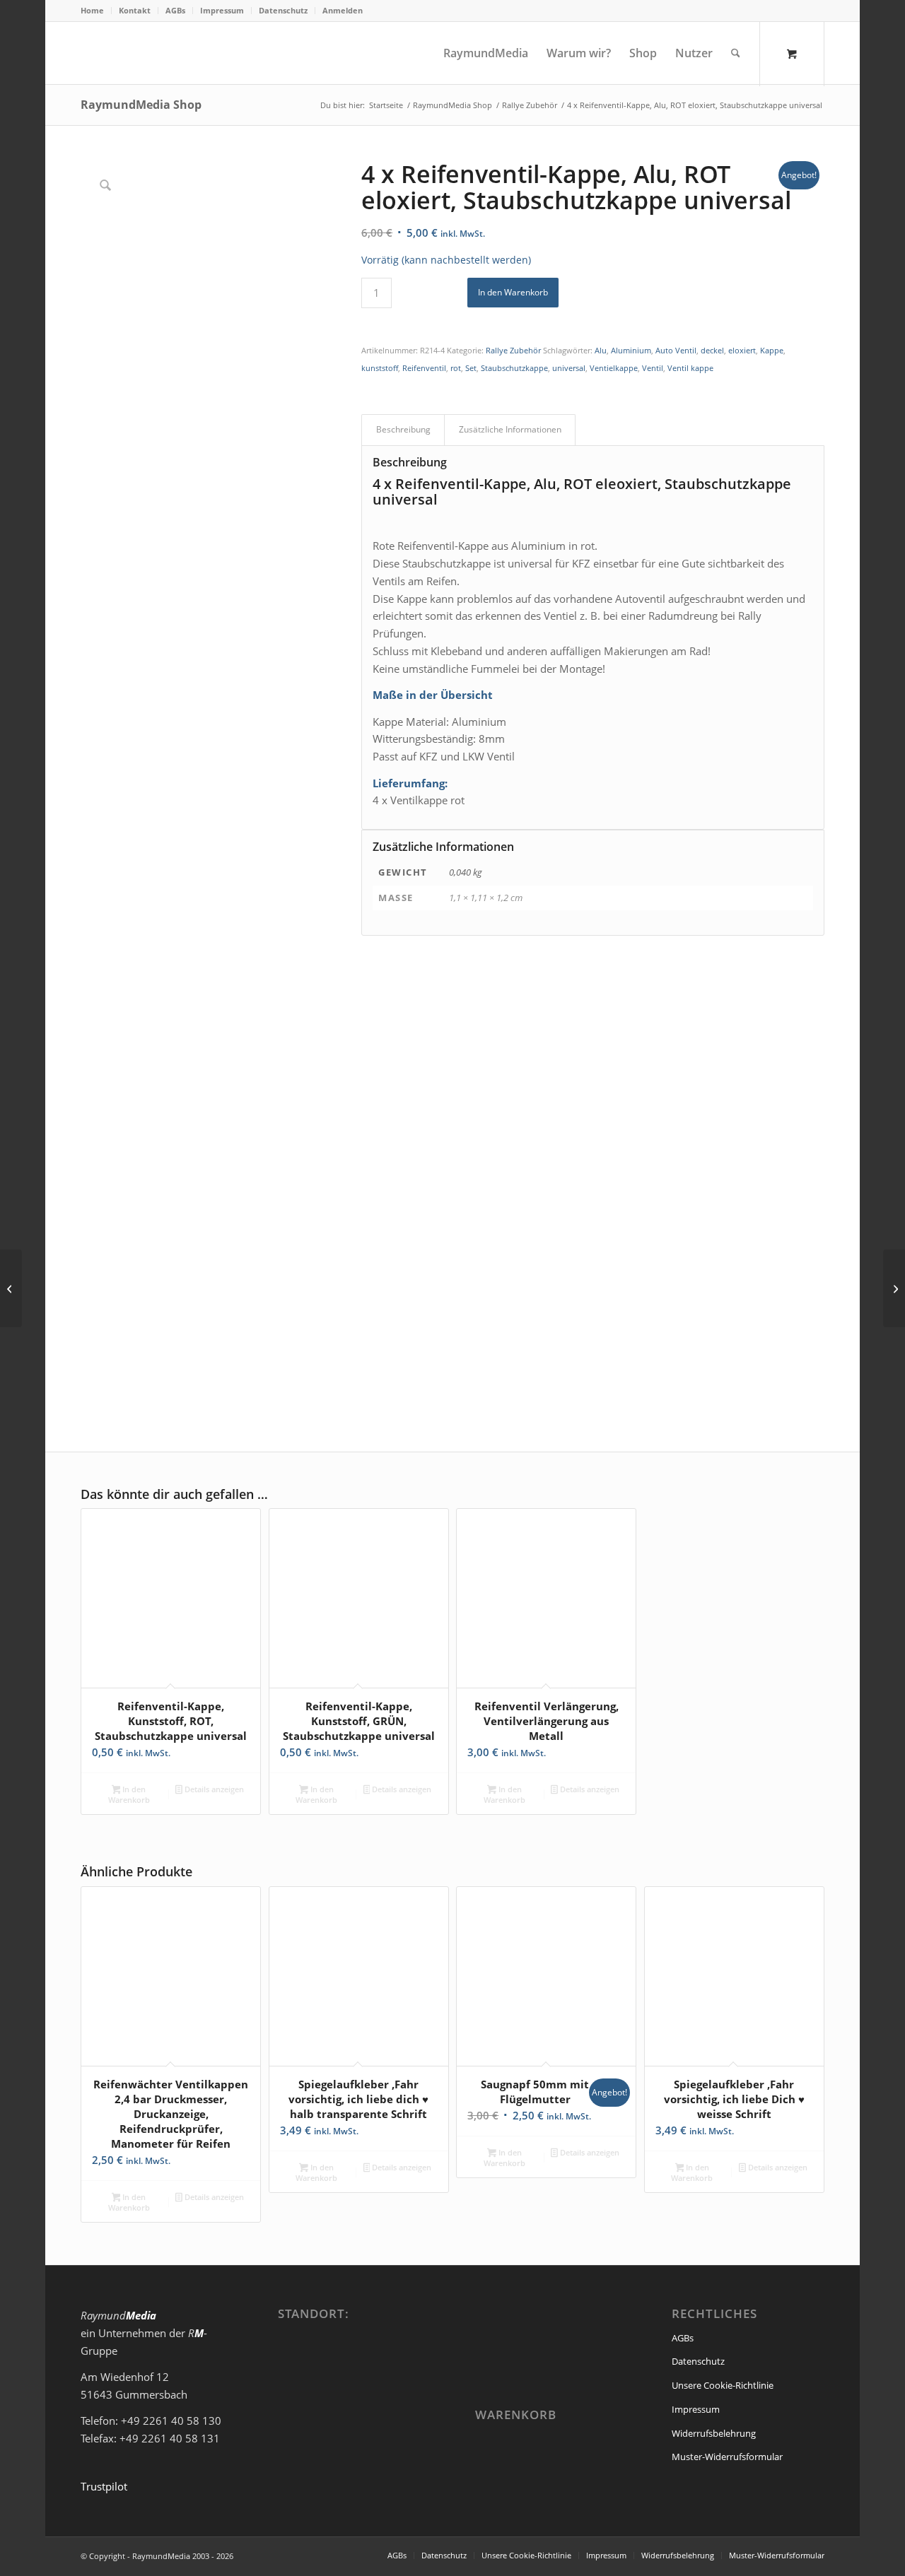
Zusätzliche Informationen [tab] (510, 429)
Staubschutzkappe (514, 368)
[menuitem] (96, 11)
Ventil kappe (690, 368)
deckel (712, 350)
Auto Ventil (676, 350)
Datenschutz (283, 10)
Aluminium (631, 350)
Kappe (772, 350)
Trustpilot (104, 2486)
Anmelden (343, 10)
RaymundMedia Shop (141, 105)
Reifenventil (424, 368)
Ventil (653, 368)
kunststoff (380, 368)
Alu (601, 350)
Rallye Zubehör (513, 350)
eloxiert (742, 350)
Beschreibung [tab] (403, 429)
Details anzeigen (213, 1789)
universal (569, 368)
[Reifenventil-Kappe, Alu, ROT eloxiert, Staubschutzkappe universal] (11, 1288)
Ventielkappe (614, 368)
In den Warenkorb (513, 292)
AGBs (175, 10)
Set (471, 368)
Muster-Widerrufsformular (727, 2457)
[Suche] (736, 53)
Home (92, 10)
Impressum (222, 10)
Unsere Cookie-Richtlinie (723, 2385)
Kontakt (135, 10)
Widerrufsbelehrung (714, 2433)
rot (456, 368)
